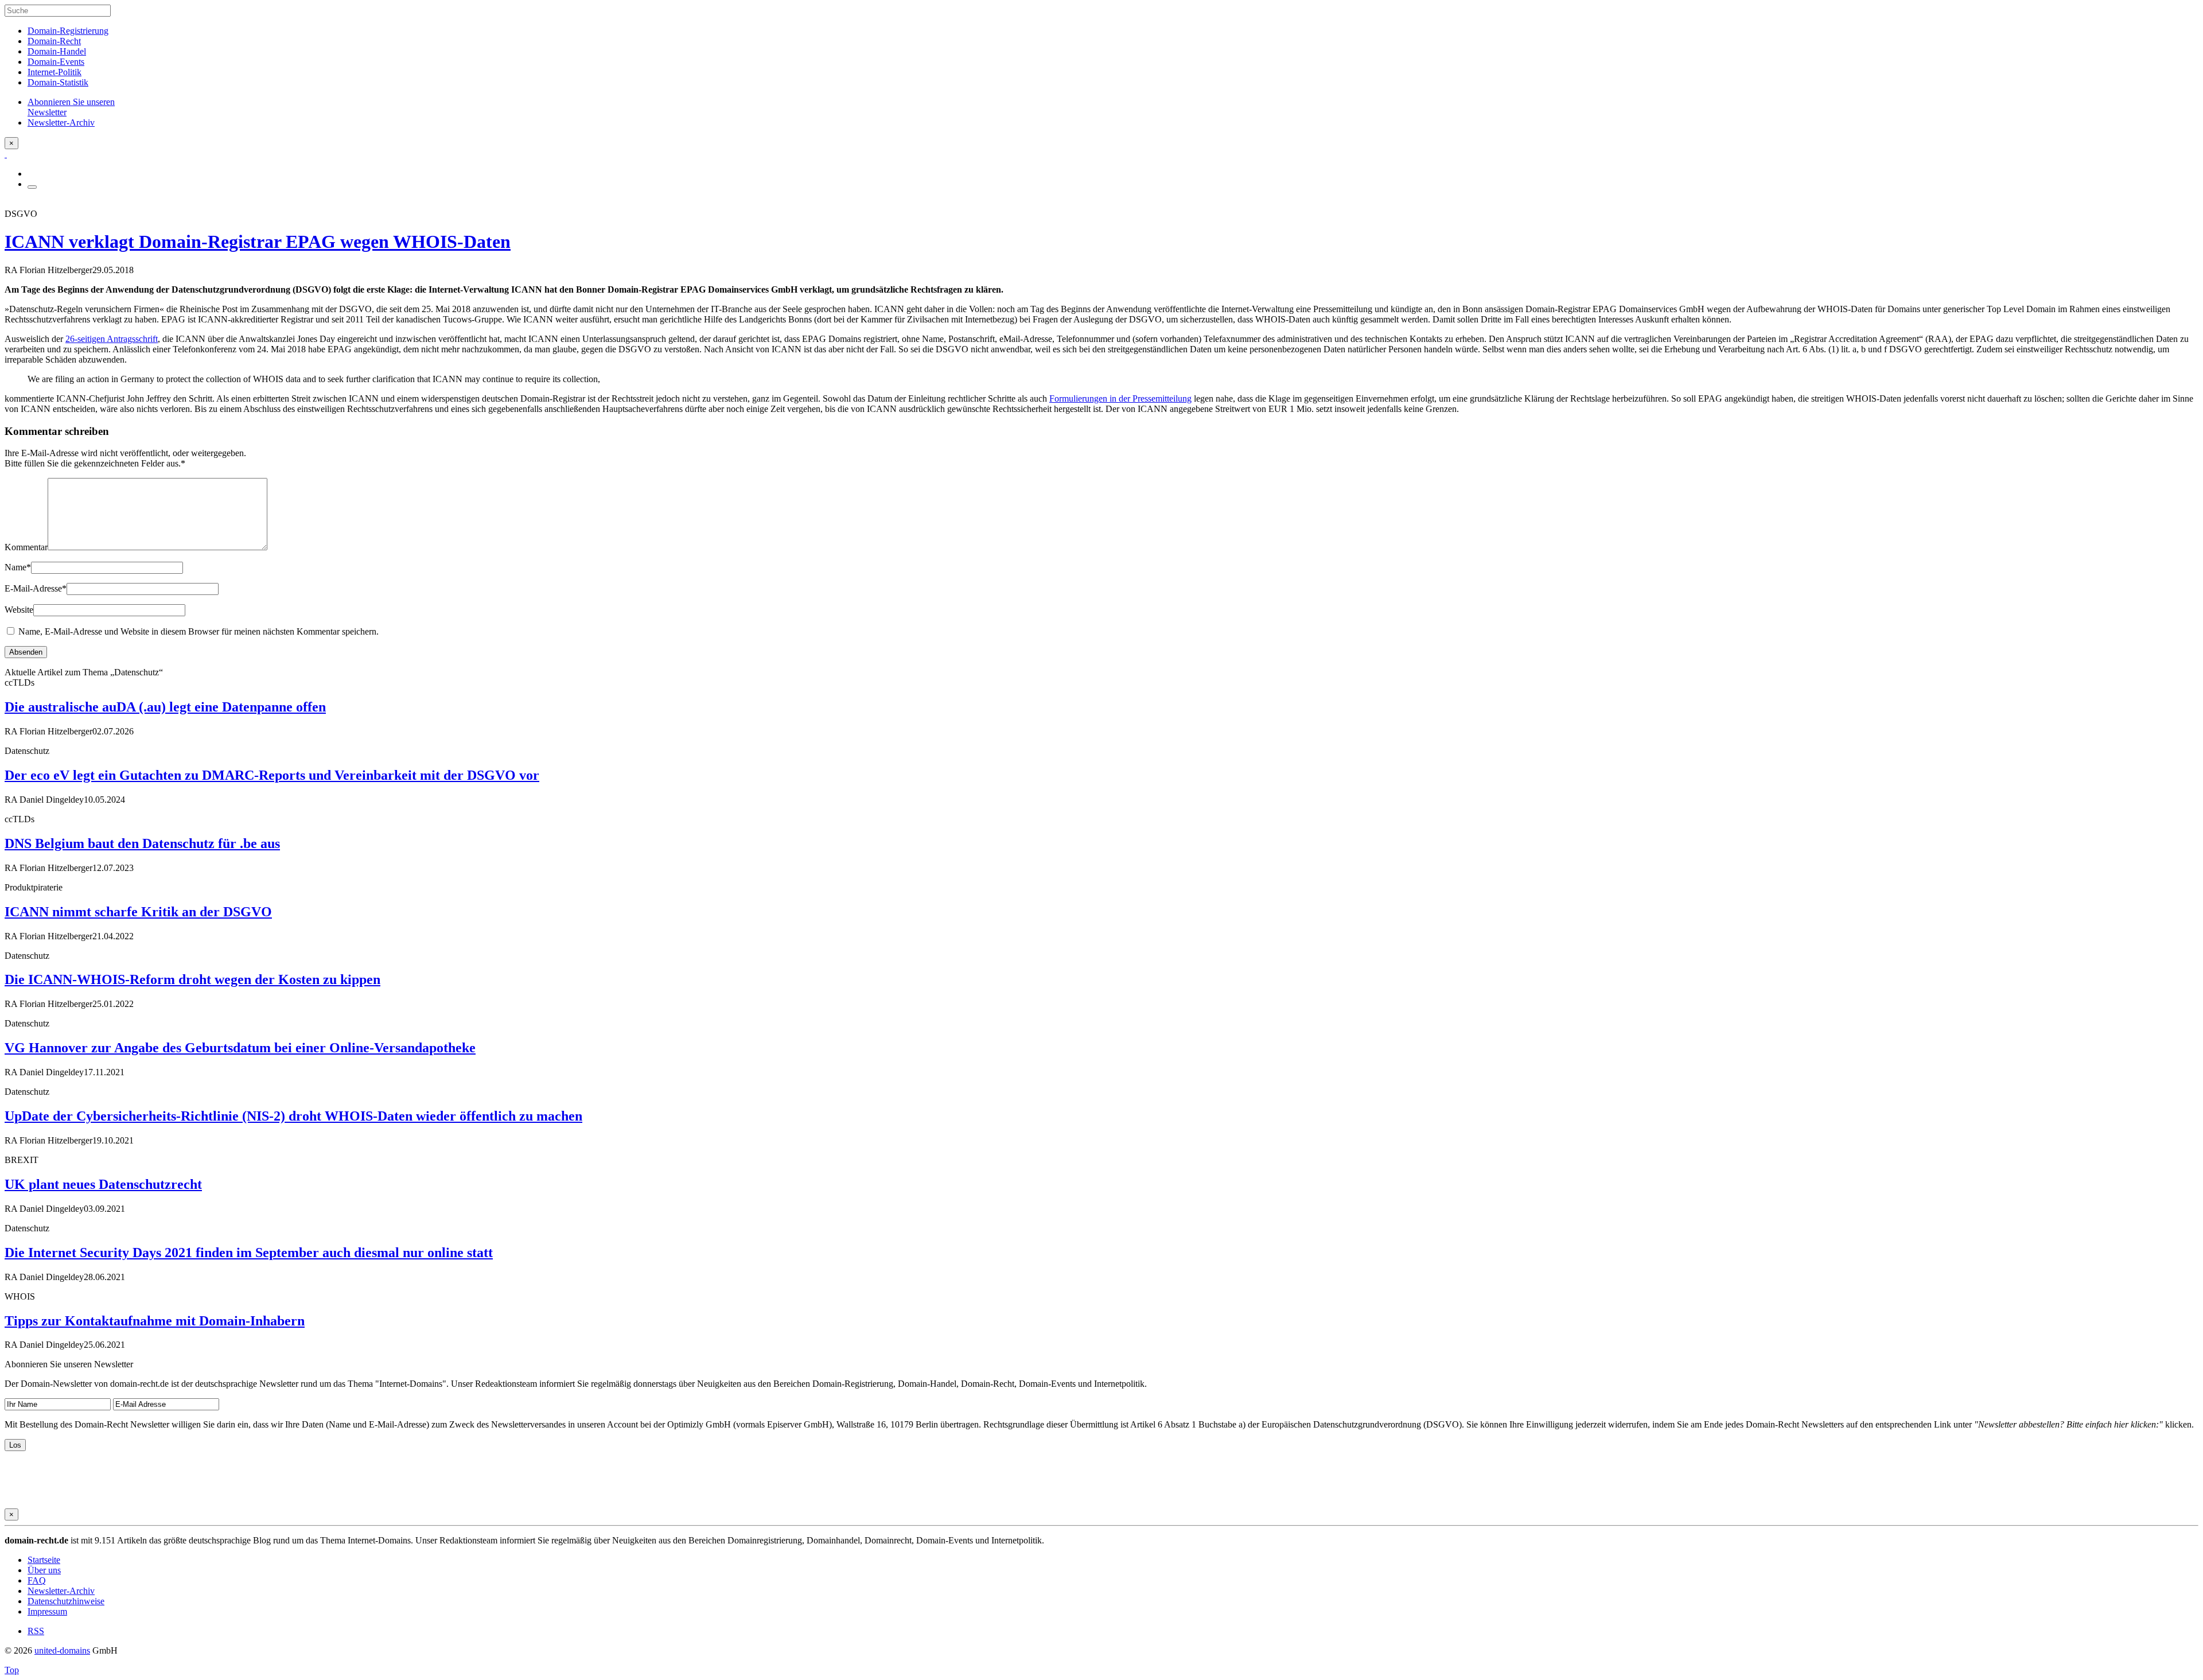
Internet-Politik (55, 72)
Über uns (44, 1570)
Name (18, 567)
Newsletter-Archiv (61, 1591)
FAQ (37, 1580)
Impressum (47, 1611)
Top (12, 1670)
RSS (36, 1631)
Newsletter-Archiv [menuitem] (61, 122)
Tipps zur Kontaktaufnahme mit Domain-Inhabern (155, 1321)
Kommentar (26, 547)
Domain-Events (56, 62)
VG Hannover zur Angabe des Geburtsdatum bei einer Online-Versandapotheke (240, 1048)
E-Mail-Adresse (36, 588)
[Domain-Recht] (6, 154)
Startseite (44, 1560)
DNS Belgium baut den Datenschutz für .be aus (142, 843)
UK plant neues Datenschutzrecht (103, 1184)
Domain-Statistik (58, 82)
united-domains (62, 1650)
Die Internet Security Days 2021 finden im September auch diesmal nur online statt (249, 1253)
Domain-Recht (54, 41)
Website (19, 610)
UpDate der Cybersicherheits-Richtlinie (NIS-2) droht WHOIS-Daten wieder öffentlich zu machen (293, 1116)
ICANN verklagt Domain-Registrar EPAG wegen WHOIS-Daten (258, 242)
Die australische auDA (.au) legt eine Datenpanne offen (165, 707)
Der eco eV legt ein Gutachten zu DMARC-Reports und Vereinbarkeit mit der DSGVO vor (272, 775)
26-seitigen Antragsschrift (112, 339)
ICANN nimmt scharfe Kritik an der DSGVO (138, 912)
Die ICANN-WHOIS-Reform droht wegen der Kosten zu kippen (192, 979)
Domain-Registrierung (68, 31)
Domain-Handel (57, 51)
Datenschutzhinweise (66, 1601)
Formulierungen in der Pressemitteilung (1120, 398)
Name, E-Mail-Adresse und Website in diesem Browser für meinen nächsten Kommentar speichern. (198, 631)
